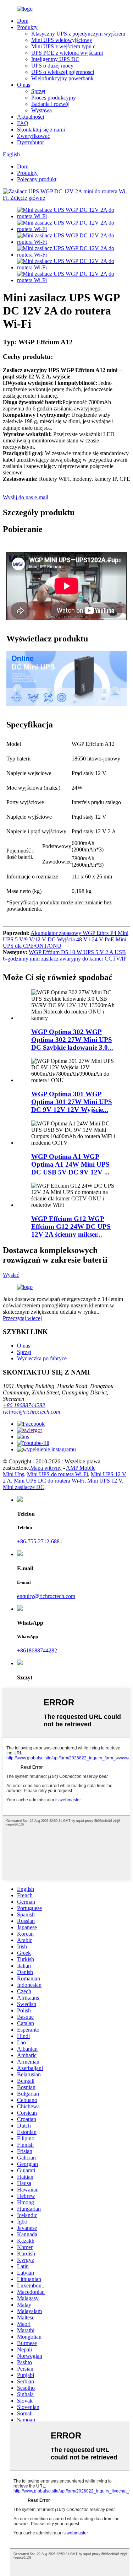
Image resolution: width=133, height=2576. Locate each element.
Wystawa (41, 110)
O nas (24, 85)
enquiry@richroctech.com (46, 1596)
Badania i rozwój (50, 104)
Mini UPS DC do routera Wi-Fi (49, 1481)
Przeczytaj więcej (22, 1318)
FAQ (23, 123)
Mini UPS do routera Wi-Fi (57, 1474)
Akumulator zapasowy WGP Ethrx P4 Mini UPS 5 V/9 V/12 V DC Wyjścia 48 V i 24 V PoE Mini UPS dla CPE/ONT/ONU (66, 939)
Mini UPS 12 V (105, 1481)
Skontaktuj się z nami (41, 130)
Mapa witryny (46, 1468)
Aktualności (31, 117)
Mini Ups (13, 1474)
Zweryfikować (34, 136)
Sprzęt (38, 91)
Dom (23, 21)
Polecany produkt (37, 179)
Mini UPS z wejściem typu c (63, 46)
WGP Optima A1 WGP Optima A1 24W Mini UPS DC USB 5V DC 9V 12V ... (70, 1164)
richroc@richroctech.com (32, 1412)
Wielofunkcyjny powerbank (62, 78)
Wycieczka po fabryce (42, 1358)
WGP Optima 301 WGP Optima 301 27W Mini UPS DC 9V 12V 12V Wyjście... (72, 1102)
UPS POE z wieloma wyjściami (67, 53)
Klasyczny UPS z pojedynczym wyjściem (78, 34)
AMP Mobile (81, 1468)
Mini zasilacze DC (24, 1487)
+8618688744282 (37, 1650)
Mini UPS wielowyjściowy (62, 40)
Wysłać (11, 1275)
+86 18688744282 (24, 1405)
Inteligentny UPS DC (55, 59)
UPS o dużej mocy (52, 66)
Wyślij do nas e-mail (26, 497)
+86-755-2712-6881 (40, 1541)
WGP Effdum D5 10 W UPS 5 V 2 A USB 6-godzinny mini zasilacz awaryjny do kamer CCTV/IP (65, 955)
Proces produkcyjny (54, 98)
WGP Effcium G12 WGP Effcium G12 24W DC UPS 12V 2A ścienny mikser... (71, 1227)
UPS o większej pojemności (63, 72)
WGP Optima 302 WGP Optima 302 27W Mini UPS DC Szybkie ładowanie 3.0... (72, 1040)
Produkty (27, 27)
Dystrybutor (31, 142)
